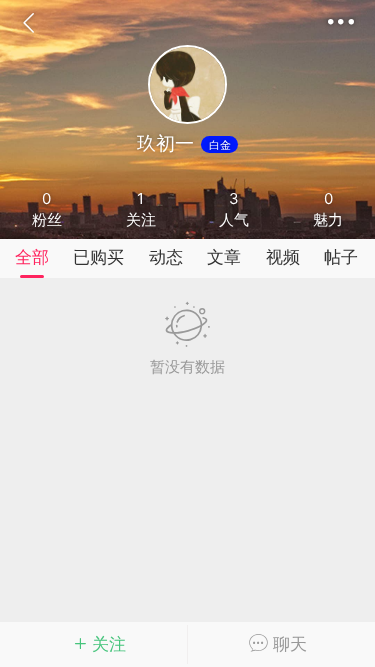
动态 (166, 257)
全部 (32, 257)
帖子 (341, 257)
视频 (283, 257)
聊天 (287, 644)
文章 (224, 257)
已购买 (98, 257)
